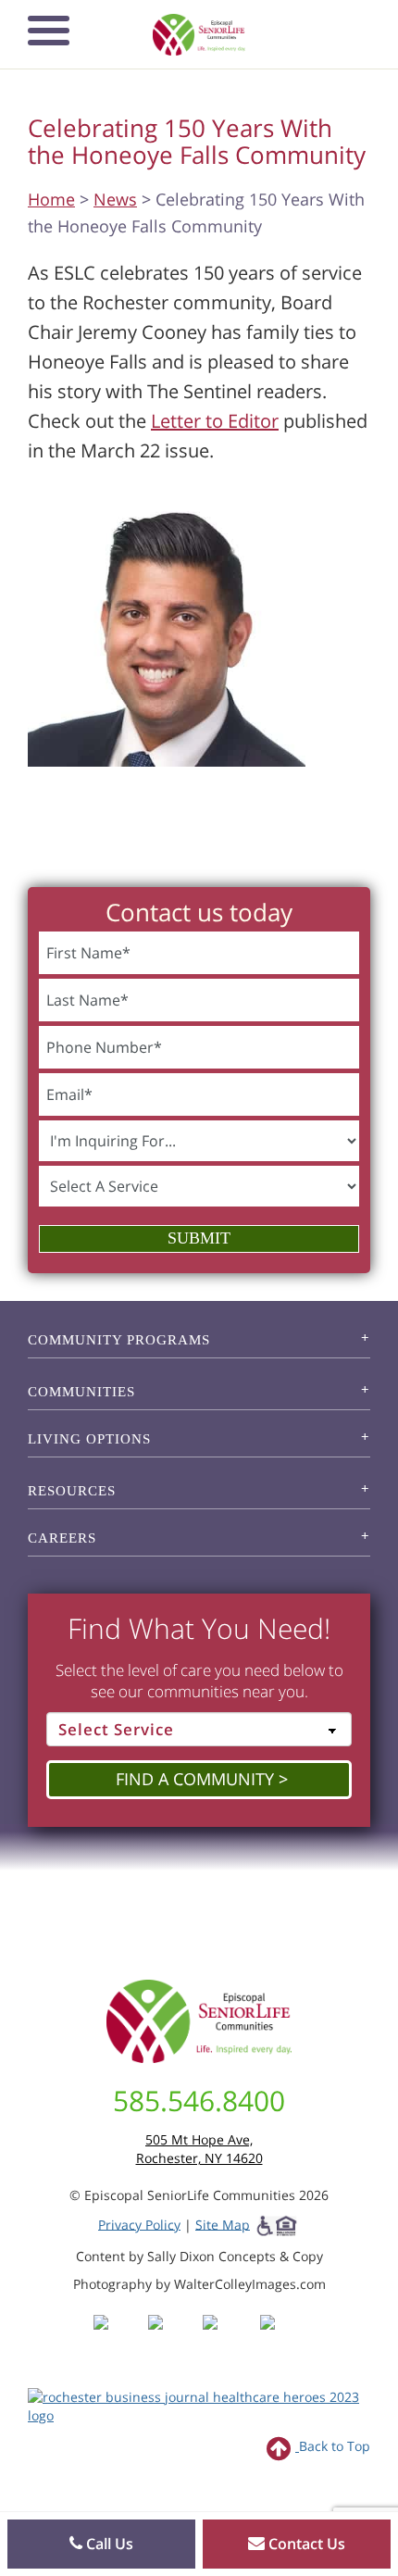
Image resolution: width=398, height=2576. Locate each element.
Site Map (223, 2224)
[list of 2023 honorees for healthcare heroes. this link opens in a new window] (199, 2404)
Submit (199, 1238)
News (115, 199)
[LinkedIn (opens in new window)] (281, 2338)
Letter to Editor (215, 421)
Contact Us (305, 2544)
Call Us (108, 2544)
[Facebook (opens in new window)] (119, 2338)
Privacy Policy (139, 2224)
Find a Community (195, 1779)
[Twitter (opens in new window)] (228, 2338)
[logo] (199, 35)
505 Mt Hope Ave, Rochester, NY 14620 (199, 2149)
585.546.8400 (199, 2101)
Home (51, 199)
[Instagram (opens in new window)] (174, 2338)
